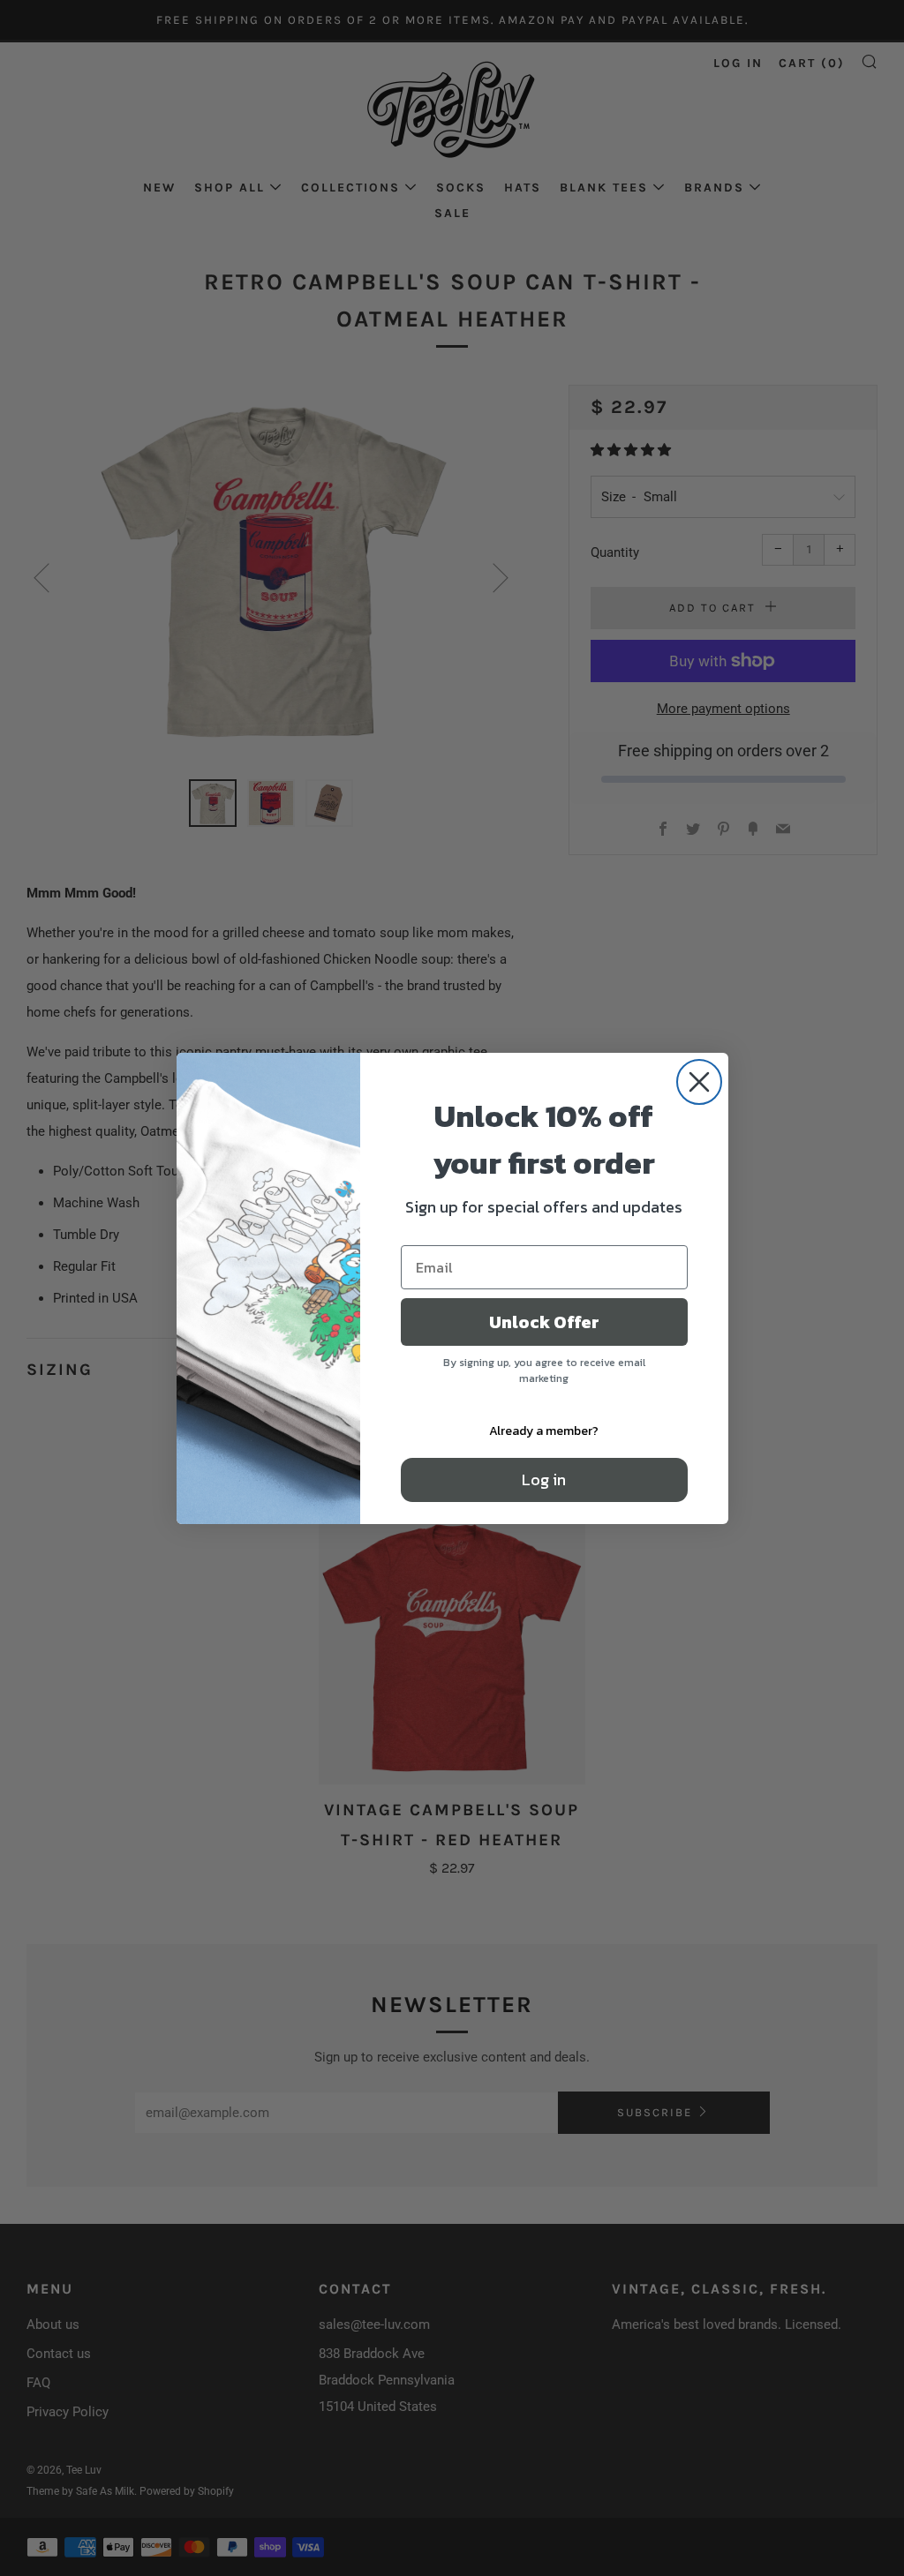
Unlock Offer (544, 1322)
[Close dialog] (699, 1082)
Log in (544, 1480)
